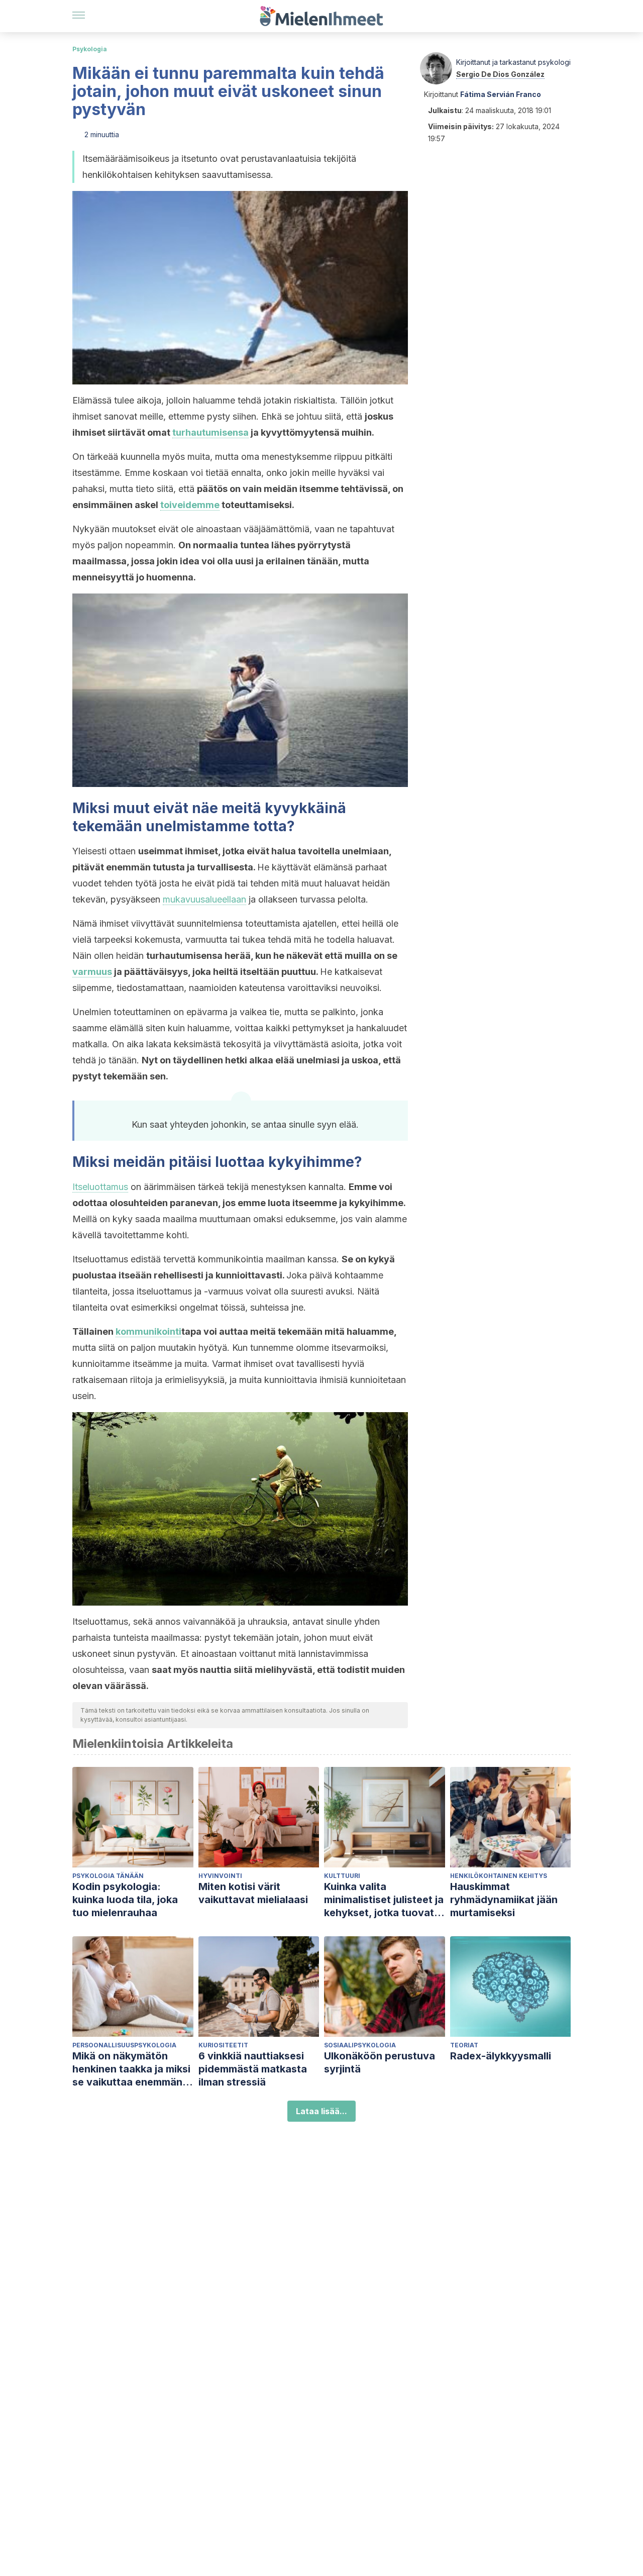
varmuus (92, 972)
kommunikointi (148, 1331)
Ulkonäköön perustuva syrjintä (380, 2062)
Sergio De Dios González (500, 74)
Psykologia (90, 49)
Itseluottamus (100, 1187)
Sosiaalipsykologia (360, 2045)
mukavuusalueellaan (204, 899)
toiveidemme (190, 505)
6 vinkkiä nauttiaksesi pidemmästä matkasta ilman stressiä (253, 2069)
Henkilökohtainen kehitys (499, 1876)
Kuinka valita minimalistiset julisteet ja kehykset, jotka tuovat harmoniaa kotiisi (384, 1900)
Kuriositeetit (223, 2045)
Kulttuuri (342, 1876)
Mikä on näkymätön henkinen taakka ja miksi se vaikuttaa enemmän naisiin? (131, 2069)
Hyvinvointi (220, 1876)
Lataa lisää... (321, 2111)
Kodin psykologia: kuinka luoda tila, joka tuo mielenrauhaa (125, 1900)
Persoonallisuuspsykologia (124, 2045)
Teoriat (464, 2045)
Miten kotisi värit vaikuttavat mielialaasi (253, 1893)
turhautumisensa (210, 432)
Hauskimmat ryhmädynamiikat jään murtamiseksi (504, 1900)
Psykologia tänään (108, 1876)
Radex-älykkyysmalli (501, 2056)
